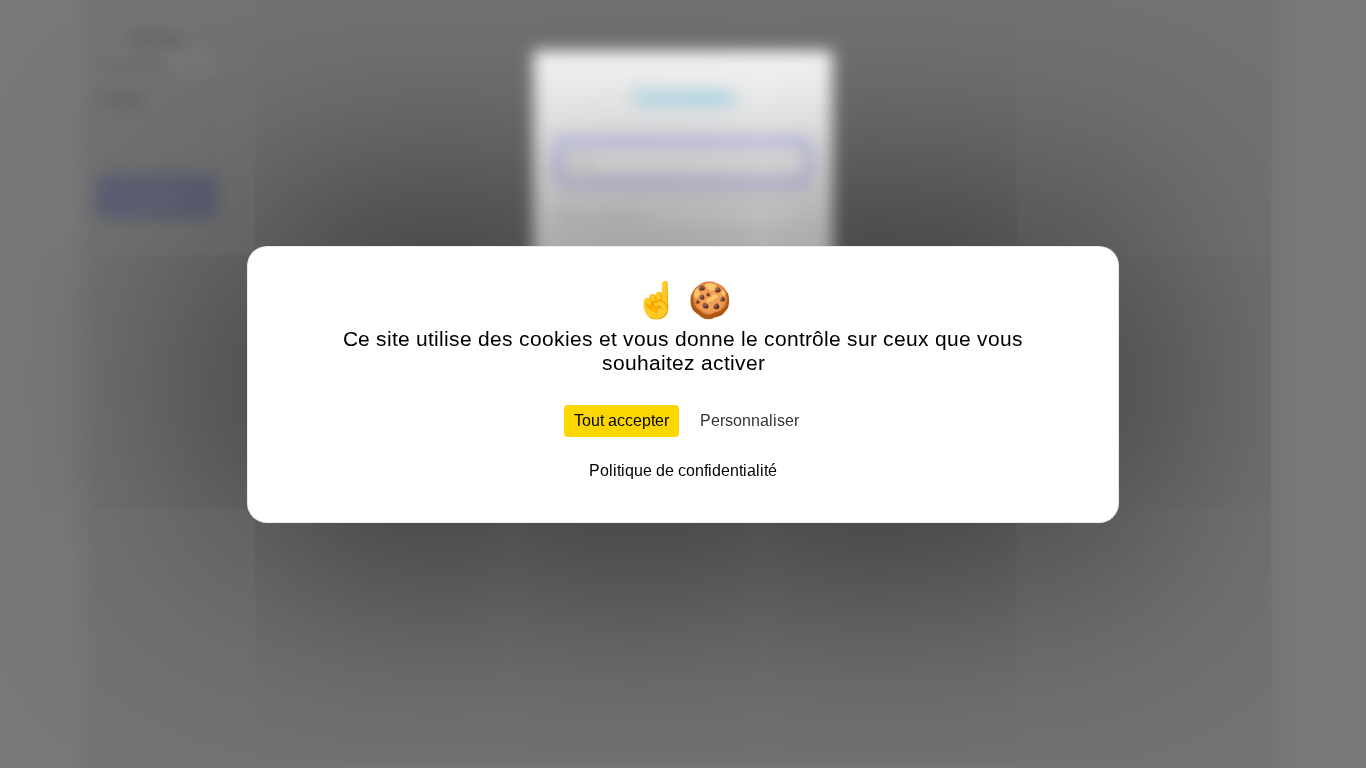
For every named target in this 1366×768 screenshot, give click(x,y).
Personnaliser (749, 420)
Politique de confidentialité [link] (683, 470)
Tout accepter (621, 420)
